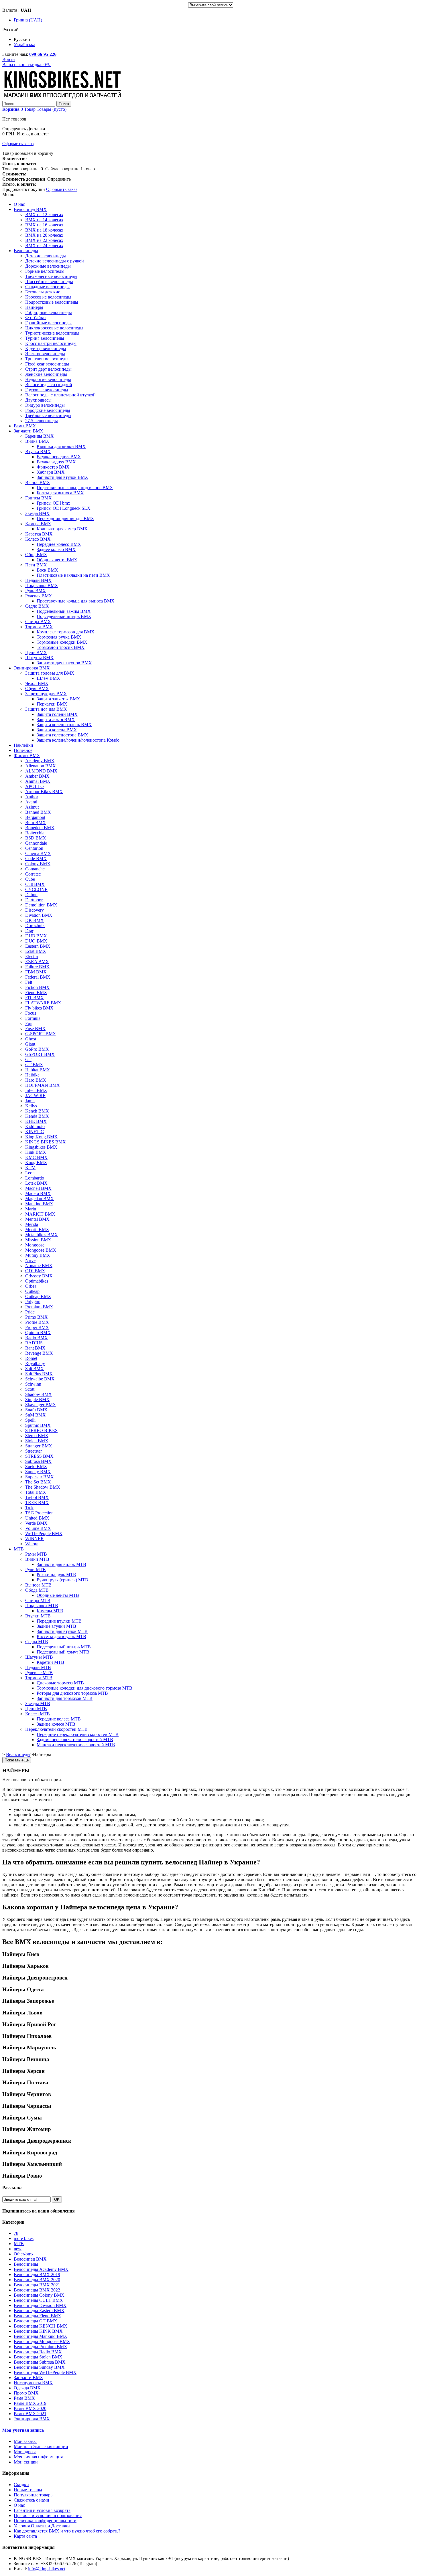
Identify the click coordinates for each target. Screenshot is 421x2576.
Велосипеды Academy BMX (41, 2269)
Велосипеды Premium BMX (41, 2347)
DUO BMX (36, 941)
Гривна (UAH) (28, 20)
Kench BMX (37, 1111)
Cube (30, 879)
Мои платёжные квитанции (41, 2446)
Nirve (30, 1260)
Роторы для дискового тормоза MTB (72, 1693)
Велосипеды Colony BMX (39, 2295)
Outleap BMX (38, 1296)
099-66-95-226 (43, 54)
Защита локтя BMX (56, 719)
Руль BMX (36, 591)
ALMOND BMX (41, 771)
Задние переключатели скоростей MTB (75, 1740)
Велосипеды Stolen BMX (38, 2357)
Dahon (31, 895)
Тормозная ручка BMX (59, 637)
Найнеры (34, 307)
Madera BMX (38, 1193)
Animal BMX (38, 781)
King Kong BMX (41, 1137)
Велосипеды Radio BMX (38, 2352)
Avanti (31, 802)
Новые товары (28, 2490)
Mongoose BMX (41, 1250)
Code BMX (36, 859)
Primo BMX (37, 1317)
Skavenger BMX (41, 1405)
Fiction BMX (37, 987)
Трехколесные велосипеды (51, 276)
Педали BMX (38, 580)
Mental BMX (37, 1219)
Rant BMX (35, 1348)
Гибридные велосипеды (49, 312)
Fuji (29, 1023)
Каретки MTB (50, 1662)
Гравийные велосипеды (48, 323)
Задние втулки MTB (56, 1626)
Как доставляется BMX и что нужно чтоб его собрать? (67, 2531)
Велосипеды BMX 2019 (37, 2274)
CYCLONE (36, 889)
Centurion (34, 848)
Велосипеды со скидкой (49, 385)
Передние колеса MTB (59, 1719)
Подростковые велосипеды (52, 302)
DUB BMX (36, 936)
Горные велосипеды (45, 271)
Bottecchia (35, 833)
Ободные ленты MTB (58, 1595)
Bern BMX (36, 822)
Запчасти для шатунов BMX (64, 663)
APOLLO (35, 786)
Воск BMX (47, 570)
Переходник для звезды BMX (65, 518)
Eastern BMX (38, 946)
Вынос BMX (38, 482)
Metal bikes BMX (42, 1235)
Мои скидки (26, 2462)
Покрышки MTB (42, 1606)
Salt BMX (35, 1369)
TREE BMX (37, 1503)
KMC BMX (36, 1157)
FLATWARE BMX (43, 1003)
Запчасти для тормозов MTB (65, 1698)
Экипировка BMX (32, 668)
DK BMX (35, 920)
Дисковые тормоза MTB (60, 1683)
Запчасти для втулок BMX (62, 477)
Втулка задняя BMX (56, 462)
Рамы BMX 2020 (30, 2408)
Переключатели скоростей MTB (56, 1729)
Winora (32, 1544)
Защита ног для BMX (46, 709)
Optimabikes (37, 1281)
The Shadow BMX (43, 1487)
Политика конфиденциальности (45, 2521)
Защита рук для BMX (46, 694)
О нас (19, 204)
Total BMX (36, 1492)
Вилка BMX (37, 441)
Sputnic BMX (38, 1425)
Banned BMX (38, 812)
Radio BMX (37, 1338)
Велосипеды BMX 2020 (37, 2280)
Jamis (30, 1101)
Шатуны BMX (39, 658)
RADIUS (34, 1343)
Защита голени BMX (57, 714)
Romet (31, 1358)
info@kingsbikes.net (47, 2569)
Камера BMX (38, 524)
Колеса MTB (38, 1714)
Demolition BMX (41, 905)
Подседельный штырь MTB (64, 1647)
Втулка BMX (38, 452)
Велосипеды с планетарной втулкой (60, 395)
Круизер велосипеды (46, 348)
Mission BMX (38, 1240)
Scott (30, 1389)
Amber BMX (37, 776)
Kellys (31, 1106)
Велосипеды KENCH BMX (41, 2326)
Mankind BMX (39, 1204)
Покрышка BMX (42, 585)
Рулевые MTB (39, 1673)
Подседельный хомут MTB (63, 1652)
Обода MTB (37, 1590)
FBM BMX (36, 972)
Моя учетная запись (23, 2430)
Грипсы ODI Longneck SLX (64, 508)
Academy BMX (40, 761)
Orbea (31, 1286)
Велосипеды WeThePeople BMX (45, 2372)
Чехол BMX (37, 683)
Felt (29, 982)
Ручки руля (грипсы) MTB (62, 1580)
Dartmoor (34, 900)
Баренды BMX (40, 436)
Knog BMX (36, 1162)
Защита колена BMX (57, 730)
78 (16, 2233)
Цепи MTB (36, 1709)
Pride (30, 1312)
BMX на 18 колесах (44, 230)
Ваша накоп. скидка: (26, 65)
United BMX (37, 1518)
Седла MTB (37, 1642)
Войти (9, 59)
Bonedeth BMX (40, 828)
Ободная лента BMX (57, 560)
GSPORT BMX (40, 1054)
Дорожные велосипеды (48, 266)
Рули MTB (36, 1569)
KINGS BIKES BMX (46, 1142)
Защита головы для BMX (50, 673)
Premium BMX (39, 1307)
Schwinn (33, 1384)
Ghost (31, 1039)
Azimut (32, 807)
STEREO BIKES (41, 1430)
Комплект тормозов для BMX (66, 632)
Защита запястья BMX (58, 699)
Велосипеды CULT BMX (38, 2300)
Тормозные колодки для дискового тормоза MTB (84, 1688)
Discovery (35, 910)
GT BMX (34, 1065)
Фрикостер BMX (53, 467)
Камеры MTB (50, 1611)
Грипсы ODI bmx (53, 503)
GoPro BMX (37, 1049)
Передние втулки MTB (59, 1621)
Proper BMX (37, 1327)
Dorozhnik (35, 925)
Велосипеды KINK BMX (38, 2331)
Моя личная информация (38, 2457)
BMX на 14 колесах (44, 220)
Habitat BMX (38, 1070)
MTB (19, 1549)
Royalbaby (35, 1363)
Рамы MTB (36, 1554)
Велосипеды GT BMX (36, 2321)
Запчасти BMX (28, 431)
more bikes (24, 2238)
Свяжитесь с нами (32, 2500)
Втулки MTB (38, 1616)
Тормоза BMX (39, 627)
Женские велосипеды (46, 374)
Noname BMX (39, 1266)
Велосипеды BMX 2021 (37, 2285)
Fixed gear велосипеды (47, 364)
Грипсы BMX (39, 498)
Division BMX (39, 915)
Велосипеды (26, 251)
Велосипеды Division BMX (40, 2305)
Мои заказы (25, 2441)
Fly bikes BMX (39, 1008)
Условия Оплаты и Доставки (42, 2526)
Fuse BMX (35, 1029)
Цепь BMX (36, 652)
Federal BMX (38, 977)
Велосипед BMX (30, 209)
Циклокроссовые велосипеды (54, 328)
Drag (30, 931)
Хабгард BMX (51, 472)
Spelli (30, 1420)
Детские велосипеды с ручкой (55, 261)
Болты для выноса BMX (60, 493)
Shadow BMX (39, 1394)
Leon (30, 1173)
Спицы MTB (38, 1600)
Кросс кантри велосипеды (51, 343)
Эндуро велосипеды (45, 405)
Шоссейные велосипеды (49, 281)
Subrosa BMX (38, 1461)
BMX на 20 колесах (44, 235)
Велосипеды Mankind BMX (41, 2336)
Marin (31, 1209)
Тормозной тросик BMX (61, 647)
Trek (29, 1508)
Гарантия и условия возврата (42, 2510)
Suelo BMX (36, 1466)
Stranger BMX (39, 1446)
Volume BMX (38, 1528)
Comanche (35, 869)
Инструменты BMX (33, 2383)
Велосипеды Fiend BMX (38, 2316)
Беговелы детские (43, 292)
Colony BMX (38, 864)
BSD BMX (36, 838)
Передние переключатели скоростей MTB (78, 1734)
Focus (31, 1013)
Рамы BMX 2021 (30, 2414)
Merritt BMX (37, 1229)
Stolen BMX (37, 1441)
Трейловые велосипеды (48, 415)
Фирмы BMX (27, 755)
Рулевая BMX (39, 596)
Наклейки (23, 745)
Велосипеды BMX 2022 (37, 2290)
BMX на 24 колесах (44, 245)
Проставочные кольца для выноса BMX (76, 601)
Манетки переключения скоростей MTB (76, 1745)
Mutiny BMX (38, 1255)
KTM (30, 1168)
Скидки (21, 2485)
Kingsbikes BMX (41, 1147)
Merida (32, 1224)
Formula (33, 1018)
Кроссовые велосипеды (48, 297)
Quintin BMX (38, 1333)
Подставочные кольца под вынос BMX (75, 488)
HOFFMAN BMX (43, 1085)
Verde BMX (36, 1523)
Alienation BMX (41, 766)
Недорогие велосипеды (48, 379)
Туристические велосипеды (52, 333)
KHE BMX (36, 1121)
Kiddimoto (35, 1126)
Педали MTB (38, 1667)
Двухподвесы (38, 400)
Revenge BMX (39, 1353)
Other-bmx (24, 2254)
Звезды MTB (38, 1703)
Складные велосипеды (47, 287)
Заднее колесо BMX (56, 549)
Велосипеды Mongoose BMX (42, 2341)
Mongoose (35, 1245)
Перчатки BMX (52, 704)
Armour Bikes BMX (44, 792)
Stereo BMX (37, 1436)
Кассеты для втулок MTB (61, 1636)
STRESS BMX (39, 1456)
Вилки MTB (37, 1559)
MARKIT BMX (40, 1214)
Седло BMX (37, 606)
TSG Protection (39, 1513)
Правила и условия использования (48, 2515)
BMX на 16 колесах (44, 225)
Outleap (32, 1291)
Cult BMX (35, 884)
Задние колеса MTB (56, 1724)
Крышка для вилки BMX (61, 446)
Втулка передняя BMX (59, 457)
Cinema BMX (38, 853)
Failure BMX (37, 967)
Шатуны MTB (39, 1657)
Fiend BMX (36, 992)
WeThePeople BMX (44, 1533)
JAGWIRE (35, 1096)
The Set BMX (38, 1482)
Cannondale (36, 843)
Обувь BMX (37, 689)
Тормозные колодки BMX (62, 642)
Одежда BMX (27, 2388)
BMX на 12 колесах (44, 215)
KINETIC (35, 1132)
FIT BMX (35, 998)
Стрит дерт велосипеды (48, 369)
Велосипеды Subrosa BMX (40, 2362)
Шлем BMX (48, 678)
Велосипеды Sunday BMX (39, 2367)
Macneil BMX (38, 1188)
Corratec (33, 874)
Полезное (23, 750)
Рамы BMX (25, 426)
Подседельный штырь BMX (64, 616)
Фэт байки (36, 318)
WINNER (35, 1539)
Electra (32, 956)
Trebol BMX (37, 1497)
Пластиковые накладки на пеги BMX (73, 575)
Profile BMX (37, 1322)
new (18, 2249)
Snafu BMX (36, 1410)
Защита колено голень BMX (64, 725)
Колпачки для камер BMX (62, 529)
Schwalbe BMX (40, 1379)
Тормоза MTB (39, 1678)
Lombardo (35, 1178)
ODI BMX (35, 1271)
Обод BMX (36, 555)
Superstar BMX (40, 1477)
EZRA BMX (37, 962)
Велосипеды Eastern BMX (39, 2311)
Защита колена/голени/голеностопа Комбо (78, 740)
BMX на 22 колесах (44, 240)
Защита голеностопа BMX (62, 735)
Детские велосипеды (46, 256)
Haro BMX (36, 1080)
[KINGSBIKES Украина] (63, 98)
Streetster (34, 1451)
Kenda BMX (37, 1116)
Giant (30, 1044)
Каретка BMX (39, 534)
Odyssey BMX (39, 1276)
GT (28, 1059)
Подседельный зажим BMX (64, 611)
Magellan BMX (40, 1199)
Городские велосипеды (48, 410)
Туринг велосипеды (45, 338)
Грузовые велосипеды (47, 390)
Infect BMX (36, 1090)
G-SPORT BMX (41, 1034)
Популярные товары (34, 2495)
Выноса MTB (38, 1585)
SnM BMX (36, 1415)
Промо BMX (26, 2393)
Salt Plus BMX (39, 1374)
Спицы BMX (38, 622)
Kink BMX (36, 1152)
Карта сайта (25, 2536)
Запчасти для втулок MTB (62, 1631)
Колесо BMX (38, 539)
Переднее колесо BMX (59, 544)
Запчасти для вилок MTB (61, 1564)
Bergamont (35, 817)
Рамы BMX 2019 (30, 2403)
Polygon (33, 1302)
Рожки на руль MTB (56, 1575)
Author (32, 797)
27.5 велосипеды (42, 421)
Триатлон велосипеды (47, 359)
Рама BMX (24, 2398)
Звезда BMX (37, 513)
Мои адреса (25, 2452)
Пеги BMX (36, 565)
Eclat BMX (36, 951)
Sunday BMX (38, 1472)
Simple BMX (37, 1399)
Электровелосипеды (45, 354)
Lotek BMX (36, 1183)
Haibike (32, 1075)
